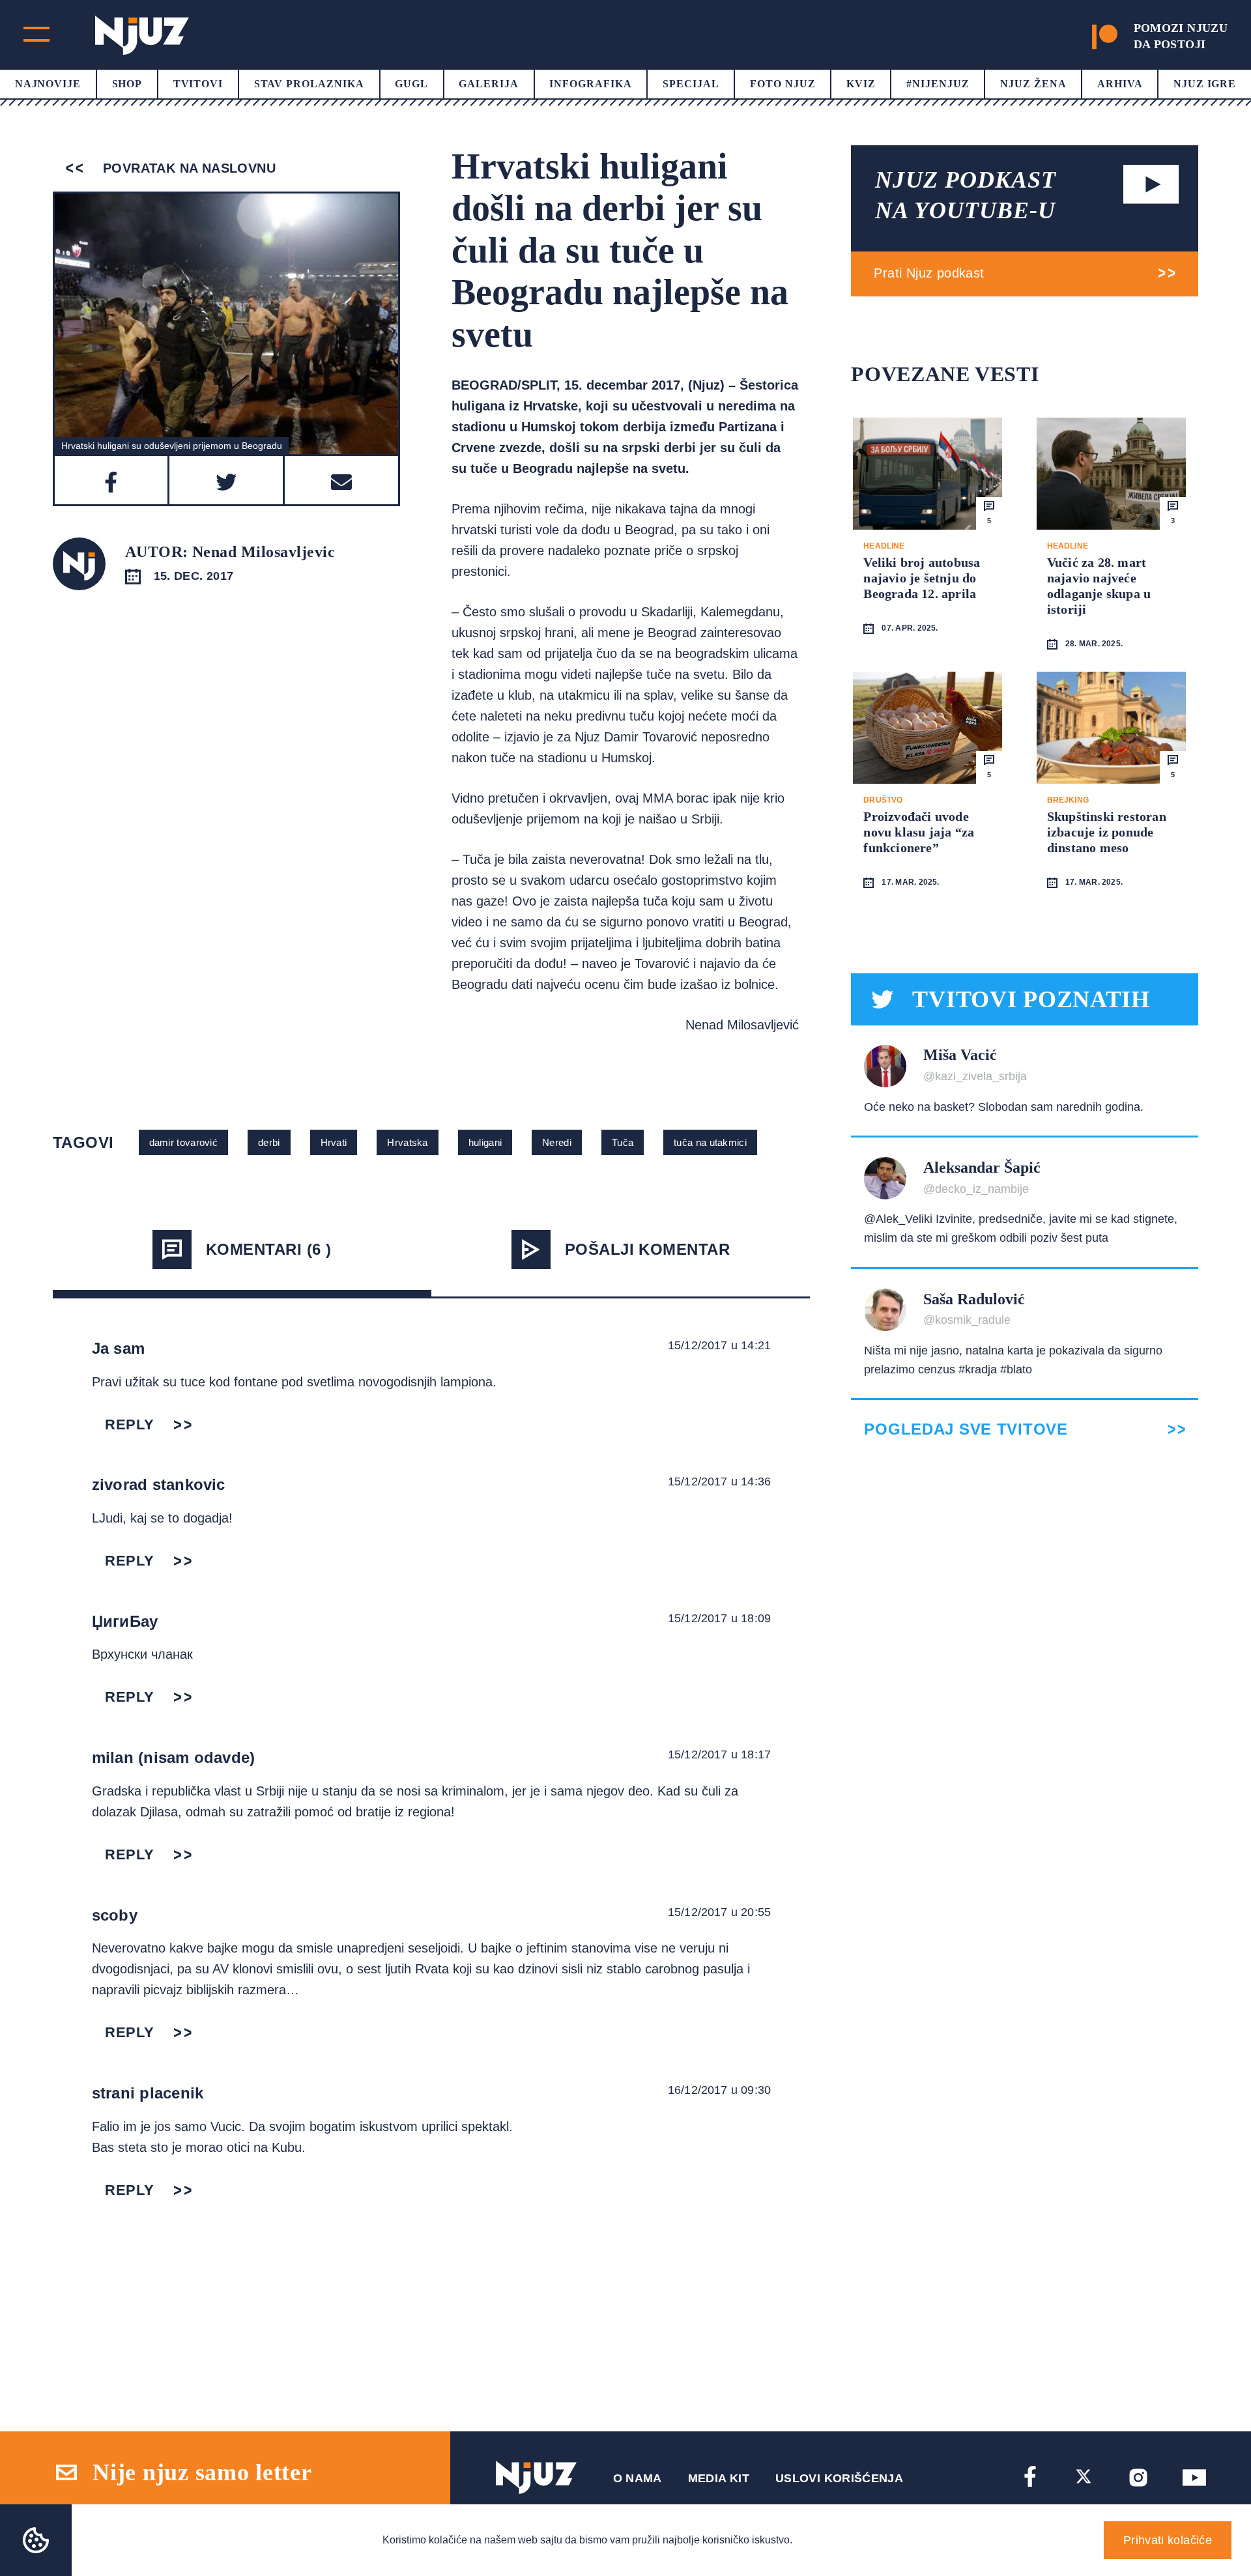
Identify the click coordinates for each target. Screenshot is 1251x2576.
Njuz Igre (1205, 84)
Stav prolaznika (309, 84)
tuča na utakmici (710, 1142)
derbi (269, 1142)
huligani (485, 1142)
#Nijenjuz (938, 84)
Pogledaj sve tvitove (966, 1429)
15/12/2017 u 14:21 (719, 1345)
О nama (638, 2478)
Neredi (557, 1142)
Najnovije (48, 84)
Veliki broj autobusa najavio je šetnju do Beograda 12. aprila (922, 578)
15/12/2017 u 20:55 (719, 1912)
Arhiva (1120, 84)
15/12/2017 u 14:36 (719, 1481)
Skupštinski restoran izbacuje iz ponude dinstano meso (1107, 832)
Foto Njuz (783, 84)
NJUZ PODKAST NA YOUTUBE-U (966, 195)
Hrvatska (407, 1142)
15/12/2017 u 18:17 (719, 1754)
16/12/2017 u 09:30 (719, 2090)
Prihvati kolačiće (1168, 2540)
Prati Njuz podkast (929, 273)
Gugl (411, 84)
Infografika (591, 84)
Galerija (489, 84)
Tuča (623, 1142)
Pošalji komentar (648, 1249)
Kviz (861, 84)
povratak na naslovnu (187, 168)
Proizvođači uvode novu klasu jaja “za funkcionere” (919, 832)
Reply (130, 1424)
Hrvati (334, 1142)
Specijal (691, 84)
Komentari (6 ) (269, 1249)
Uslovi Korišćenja (839, 2478)
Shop (127, 84)
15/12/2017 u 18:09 (719, 1618)
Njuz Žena (1033, 84)
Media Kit (719, 2478)
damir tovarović (184, 1142)
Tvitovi (198, 84)
